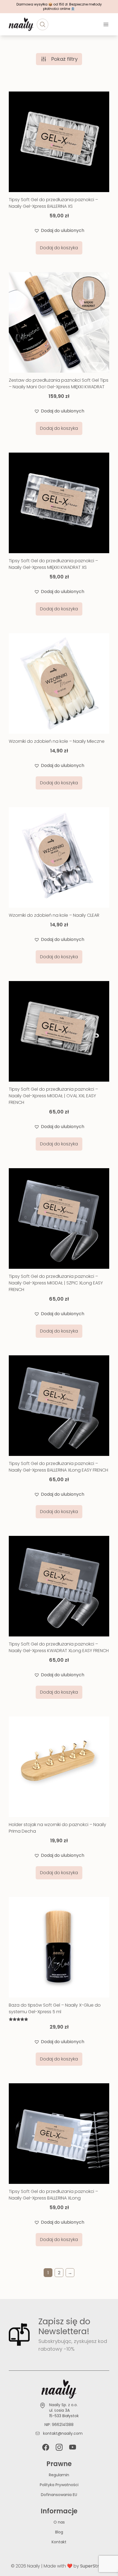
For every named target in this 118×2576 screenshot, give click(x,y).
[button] (59, 231)
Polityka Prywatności (59, 2485)
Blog (59, 2532)
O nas (59, 2522)
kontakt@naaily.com (63, 2433)
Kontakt (59, 2542)
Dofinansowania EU (59, 2495)
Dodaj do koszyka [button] (59, 248)
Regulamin (59, 2475)
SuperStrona (94, 2566)
